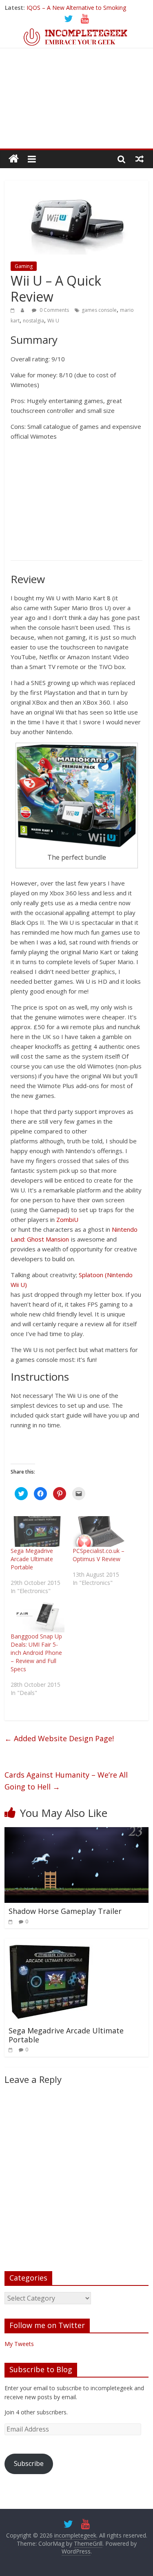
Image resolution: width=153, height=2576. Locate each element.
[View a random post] (140, 159)
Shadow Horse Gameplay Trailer (65, 1911)
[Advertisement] (76, 104)
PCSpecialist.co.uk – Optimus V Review (99, 1555)
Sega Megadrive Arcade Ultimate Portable (32, 1559)
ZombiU (67, 1219)
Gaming (24, 266)
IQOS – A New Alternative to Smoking (76, 8)
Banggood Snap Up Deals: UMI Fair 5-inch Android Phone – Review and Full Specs (36, 1653)
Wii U (53, 321)
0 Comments (54, 310)
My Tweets (19, 2344)
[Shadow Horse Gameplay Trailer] (76, 1832)
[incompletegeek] (76, 32)
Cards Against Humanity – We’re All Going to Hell (66, 1781)
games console (99, 310)
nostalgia (33, 321)
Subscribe (29, 2463)
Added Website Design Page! (59, 1738)
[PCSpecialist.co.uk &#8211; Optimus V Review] (99, 1531)
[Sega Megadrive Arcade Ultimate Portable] (37, 1531)
